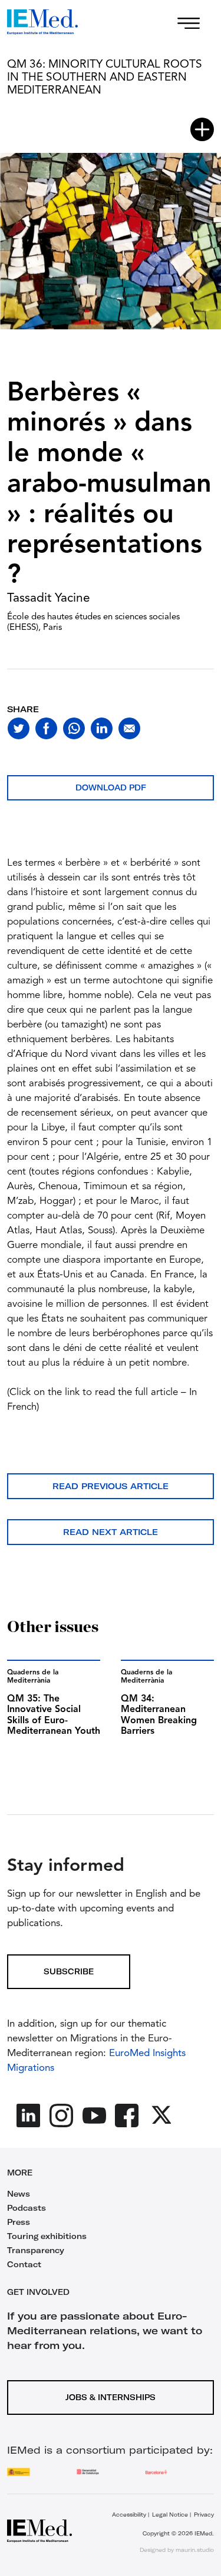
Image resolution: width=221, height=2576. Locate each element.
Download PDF (111, 788)
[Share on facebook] (46, 728)
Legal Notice (170, 2515)
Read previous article (111, 1486)
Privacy (204, 2515)
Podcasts (27, 2208)
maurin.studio (195, 2550)
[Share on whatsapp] (74, 728)
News (19, 2194)
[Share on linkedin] (102, 728)
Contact (24, 2264)
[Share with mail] (129, 728)
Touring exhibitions (47, 2236)
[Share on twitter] (19, 728)
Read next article (111, 1532)
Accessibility (129, 2515)
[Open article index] (202, 129)
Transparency (36, 2250)
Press (19, 2222)
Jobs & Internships (111, 2397)
